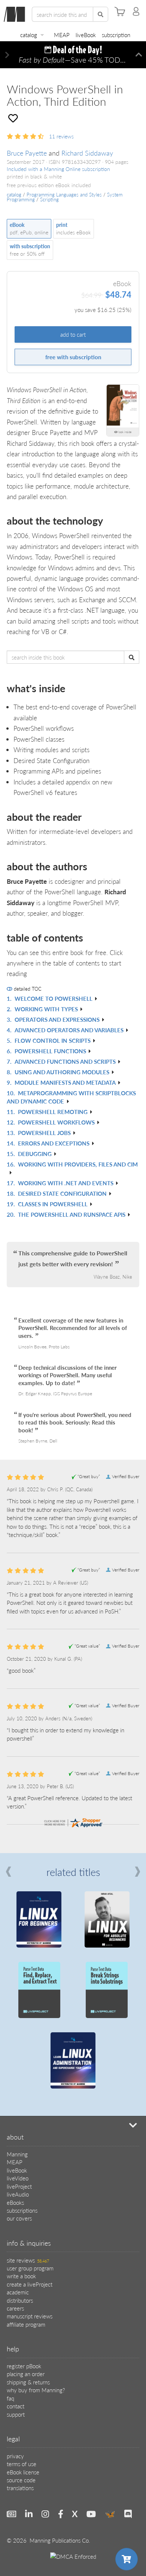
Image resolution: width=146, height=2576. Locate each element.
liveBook (86, 35)
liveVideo (18, 2178)
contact (16, 2406)
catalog (29, 35)
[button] (7, 55)
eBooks (15, 2202)
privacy (15, 2456)
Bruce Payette (27, 153)
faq (10, 2398)
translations (20, 2488)
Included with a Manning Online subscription (58, 169)
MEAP (62, 35)
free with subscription (73, 357)
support (16, 2414)
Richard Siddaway (87, 153)
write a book (21, 2276)
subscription (116, 35)
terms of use (22, 2464)
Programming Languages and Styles (64, 195)
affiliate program (26, 2324)
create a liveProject (30, 2284)
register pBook (24, 2366)
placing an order (26, 2374)
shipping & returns (28, 2382)
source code (21, 2480)
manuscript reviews (30, 2316)
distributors (20, 2300)
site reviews (28, 2260)
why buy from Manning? (36, 2390)
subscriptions (22, 2210)
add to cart (73, 334)
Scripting (49, 199)
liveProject (19, 2186)
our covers (19, 2218)
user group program (30, 2268)
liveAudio (18, 2194)
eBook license (23, 2472)
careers (15, 2308)
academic (18, 2292)
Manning (17, 2154)
